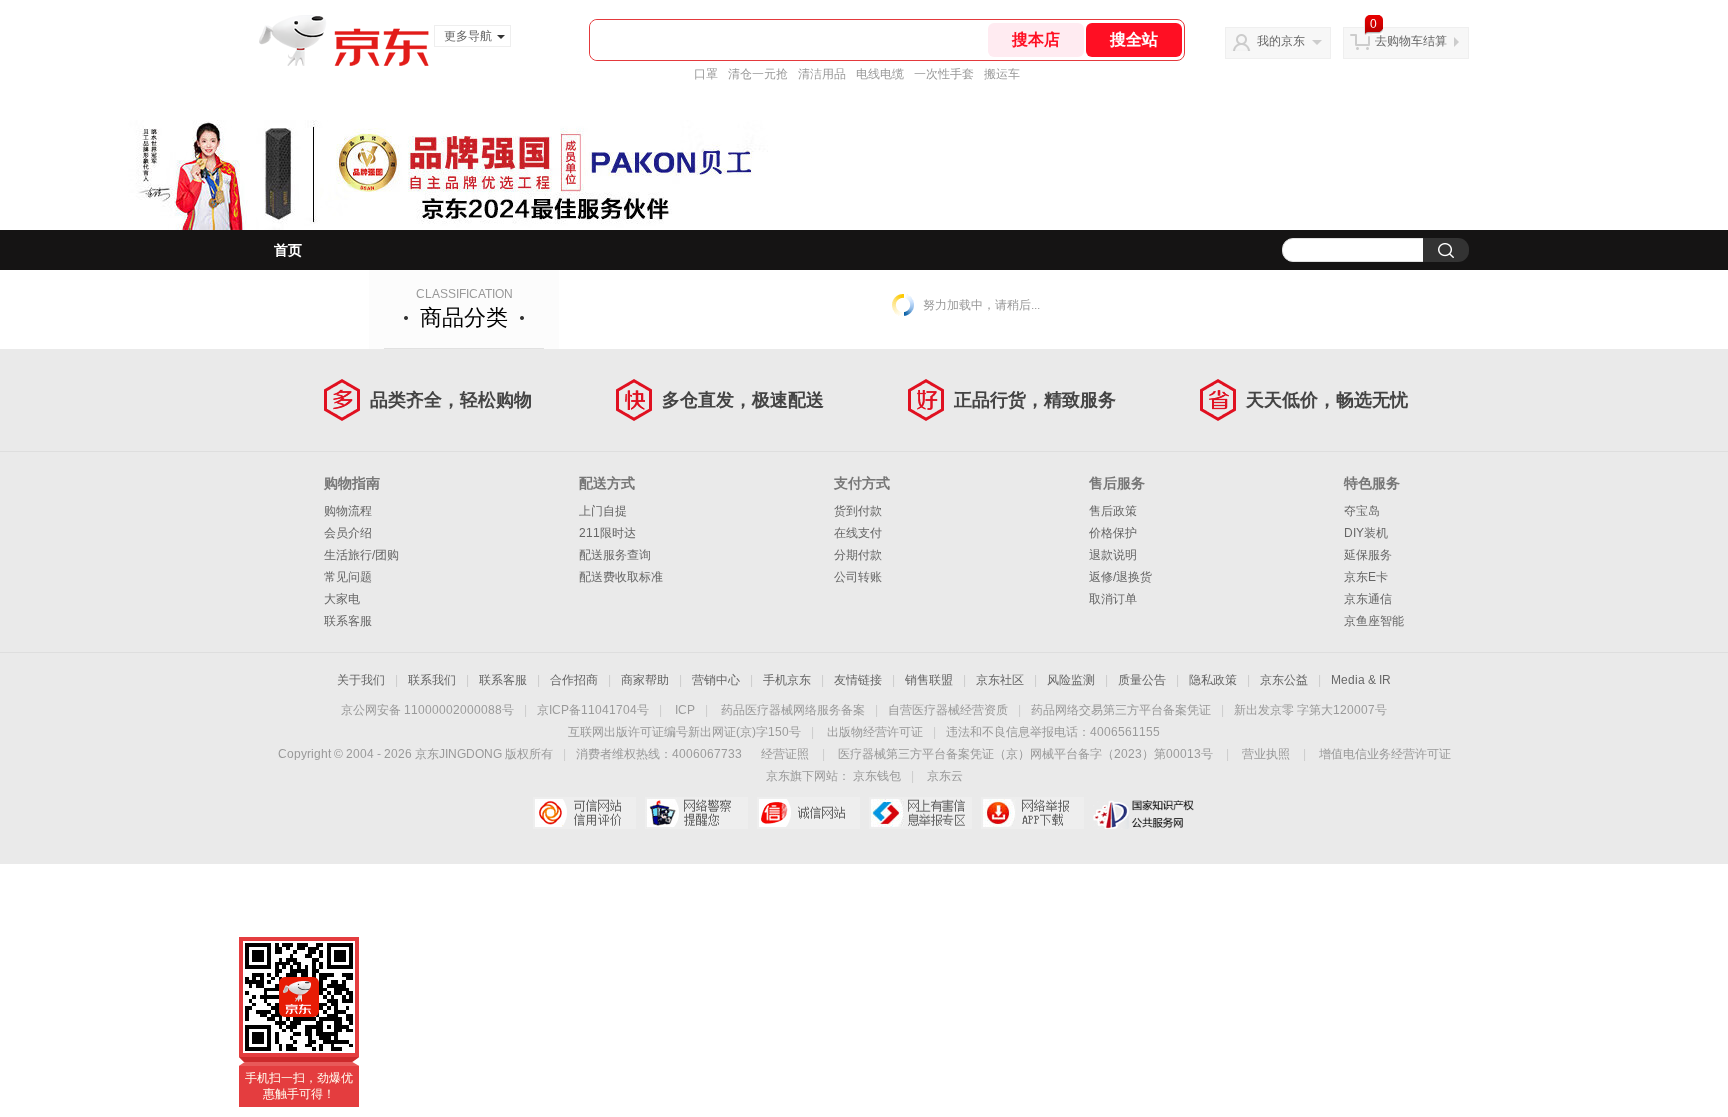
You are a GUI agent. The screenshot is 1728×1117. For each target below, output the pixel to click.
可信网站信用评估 (584, 813)
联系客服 (348, 621)
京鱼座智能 (1374, 621)
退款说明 (1113, 555)
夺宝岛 (1362, 511)
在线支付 (858, 533)
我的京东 (1281, 41)
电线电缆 (880, 74)
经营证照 (785, 754)
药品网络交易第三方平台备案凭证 (1121, 710)
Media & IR (1361, 680)
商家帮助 (645, 680)
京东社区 (1000, 680)
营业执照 (1266, 754)
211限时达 (607, 533)
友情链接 (858, 680)
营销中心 (716, 680)
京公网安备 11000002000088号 (427, 710)
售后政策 (1113, 511)
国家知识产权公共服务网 (1144, 813)
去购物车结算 (1411, 41)
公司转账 (858, 577)
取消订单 (1113, 599)
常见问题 (348, 577)
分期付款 (858, 555)
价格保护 (1113, 533)
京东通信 (1368, 599)
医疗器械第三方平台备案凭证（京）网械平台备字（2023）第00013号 (1025, 754)
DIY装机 (1366, 533)
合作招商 (574, 680)
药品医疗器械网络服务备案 (793, 710)
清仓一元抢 (758, 74)
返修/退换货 (1120, 577)
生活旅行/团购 (361, 555)
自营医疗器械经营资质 (948, 710)
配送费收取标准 (621, 577)
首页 (288, 250)
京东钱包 (877, 776)
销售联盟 (929, 680)
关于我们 (361, 680)
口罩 (706, 74)
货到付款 (858, 511)
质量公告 (1142, 680)
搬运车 (1002, 74)
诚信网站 (808, 813)
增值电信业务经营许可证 (1385, 754)
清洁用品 (822, 74)
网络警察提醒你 (696, 813)
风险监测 (1071, 680)
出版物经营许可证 (875, 732)
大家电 (342, 599)
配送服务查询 (615, 555)
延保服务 (1368, 555)
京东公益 (1284, 680)
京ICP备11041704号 (593, 710)
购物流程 (348, 511)
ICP (685, 710)
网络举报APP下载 (1032, 813)
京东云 (945, 776)
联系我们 (432, 680)
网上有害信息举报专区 (920, 813)
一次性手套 (944, 74)
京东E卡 (1366, 577)
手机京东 (787, 680)
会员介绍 (348, 533)
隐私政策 (1213, 680)
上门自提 (603, 511)
